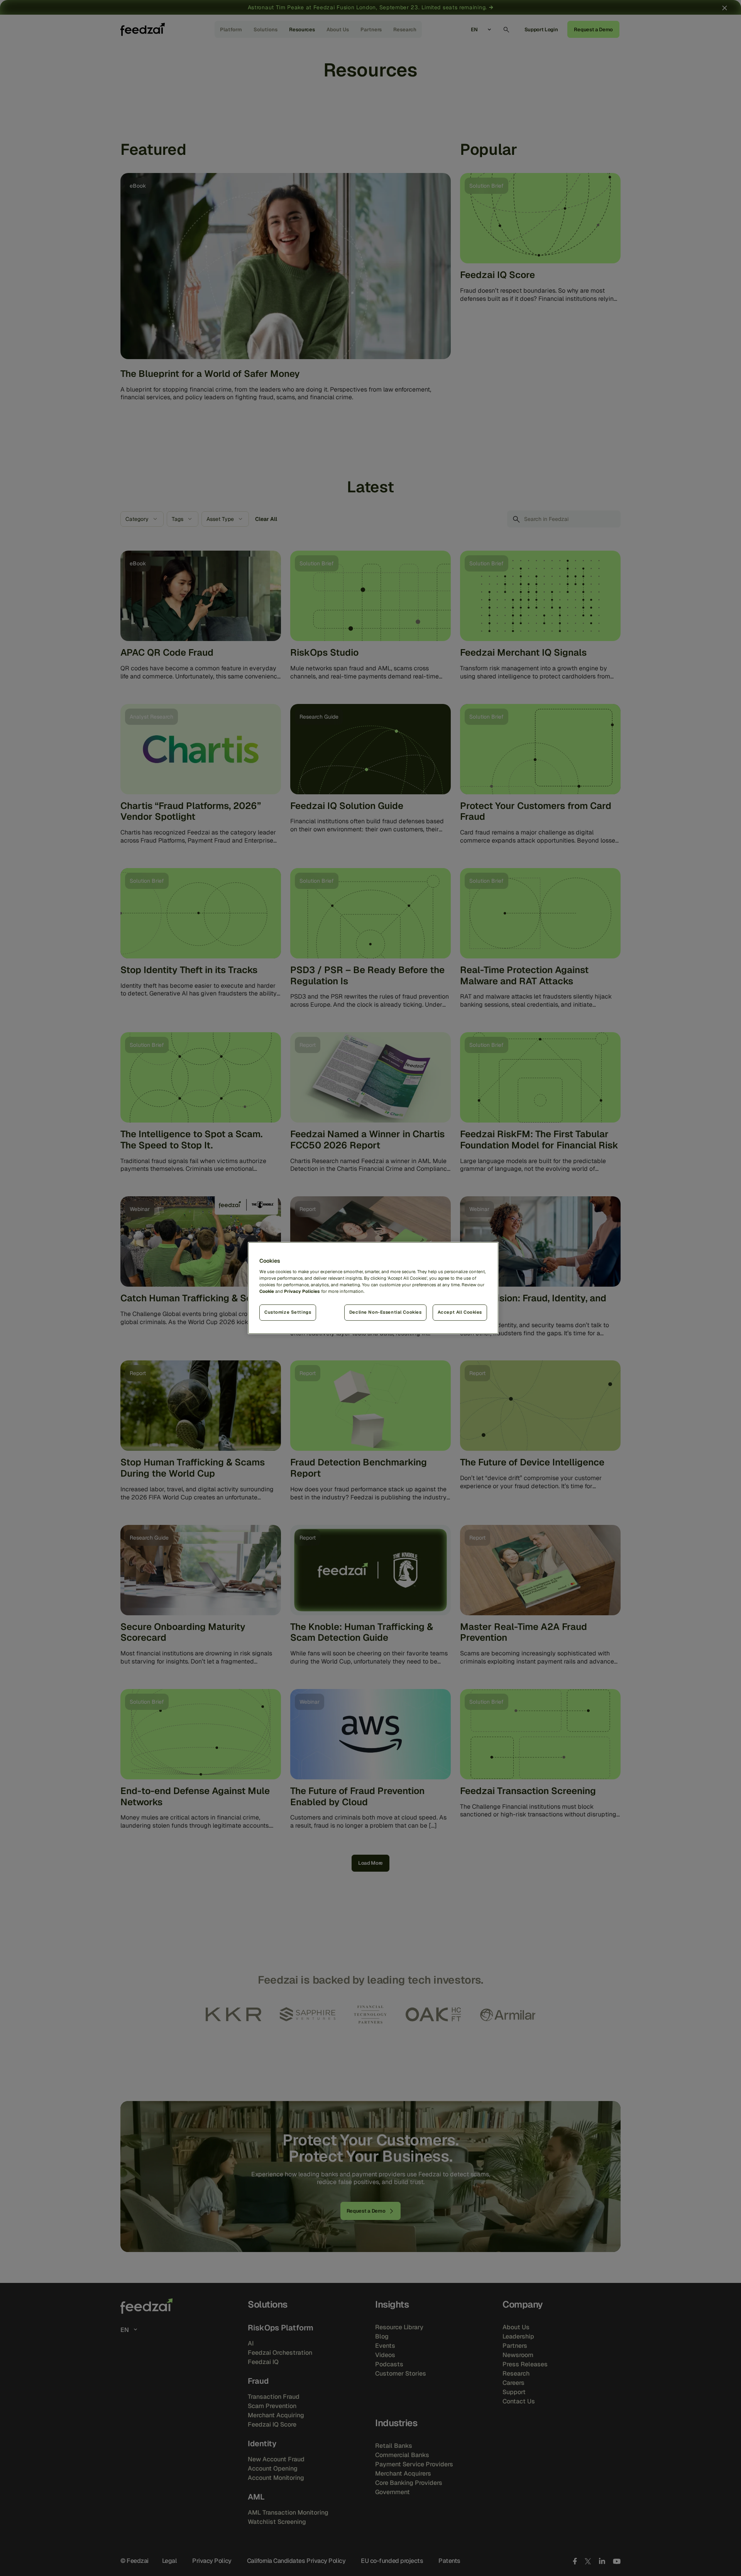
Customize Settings (288, 1312)
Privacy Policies (302, 1291)
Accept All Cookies (460, 1312)
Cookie (267, 1291)
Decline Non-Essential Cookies (386, 1312)
